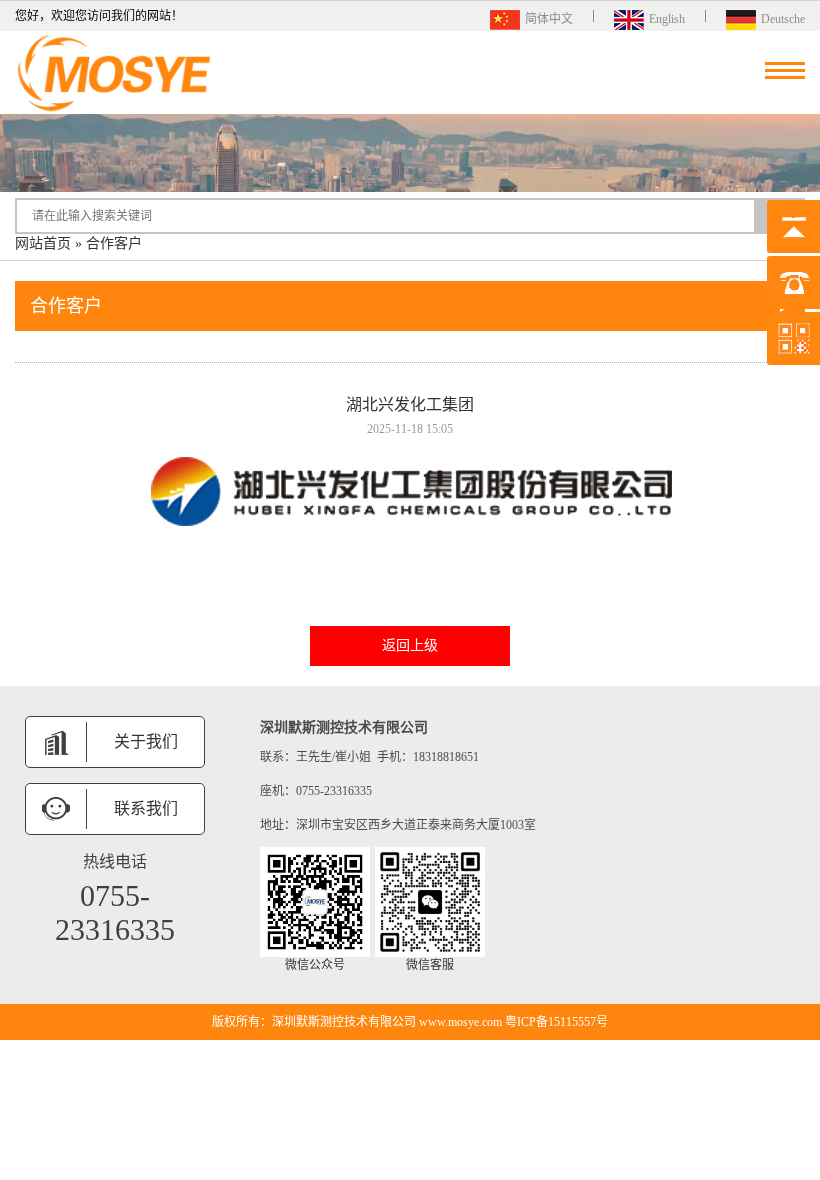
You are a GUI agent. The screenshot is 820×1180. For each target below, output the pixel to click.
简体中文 (549, 17)
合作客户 (114, 243)
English (667, 17)
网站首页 (43, 243)
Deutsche (783, 17)
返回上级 (410, 645)
